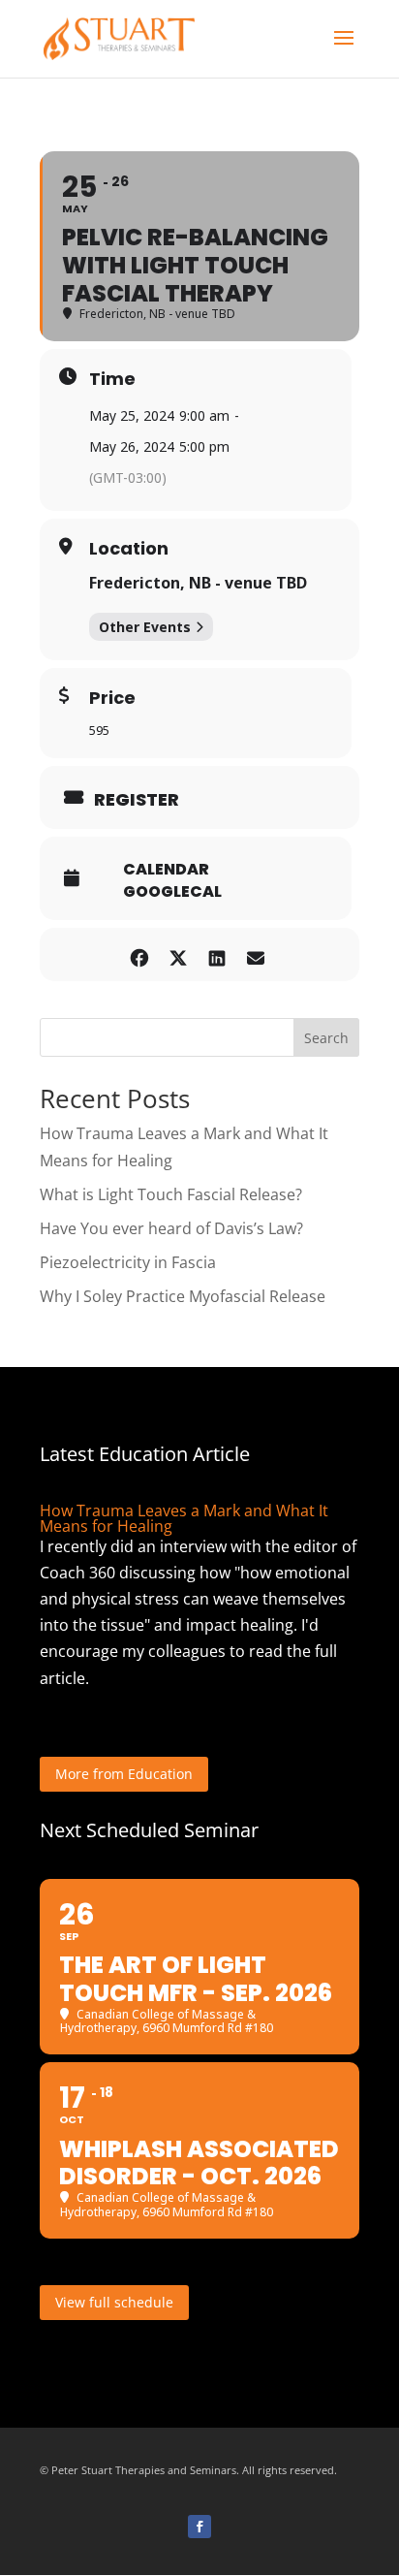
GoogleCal (172, 892)
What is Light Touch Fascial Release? (171, 1194)
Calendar (166, 870)
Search (326, 1038)
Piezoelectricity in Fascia (128, 1262)
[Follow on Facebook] (199, 2527)
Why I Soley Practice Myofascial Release (183, 1296)
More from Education (124, 1774)
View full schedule (114, 2302)
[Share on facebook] (139, 954)
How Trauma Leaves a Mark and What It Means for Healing (184, 1518)
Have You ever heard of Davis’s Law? (171, 1228)
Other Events (145, 627)
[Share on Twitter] (178, 954)
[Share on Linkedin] (216, 954)
